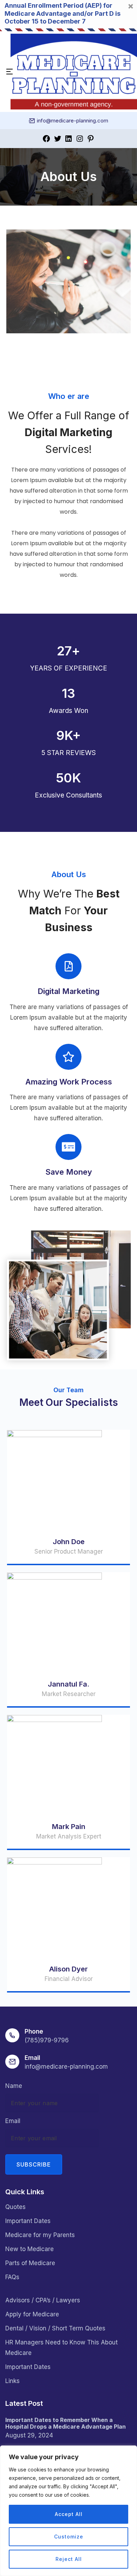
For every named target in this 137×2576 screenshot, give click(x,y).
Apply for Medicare (32, 2314)
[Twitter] (58, 138)
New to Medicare (30, 2249)
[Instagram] (80, 138)
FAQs (12, 2277)
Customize (69, 2537)
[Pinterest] (91, 138)
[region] (68, 2511)
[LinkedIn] (68, 138)
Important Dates (28, 2221)
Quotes (15, 2207)
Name (14, 2086)
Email (13, 2121)
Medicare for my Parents (40, 2235)
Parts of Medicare (30, 2263)
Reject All (69, 2559)
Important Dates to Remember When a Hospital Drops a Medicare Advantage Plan (66, 2423)
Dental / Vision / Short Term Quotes (55, 2328)
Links (12, 2381)
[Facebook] (46, 138)
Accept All (69, 2514)
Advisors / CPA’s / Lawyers (43, 2300)
